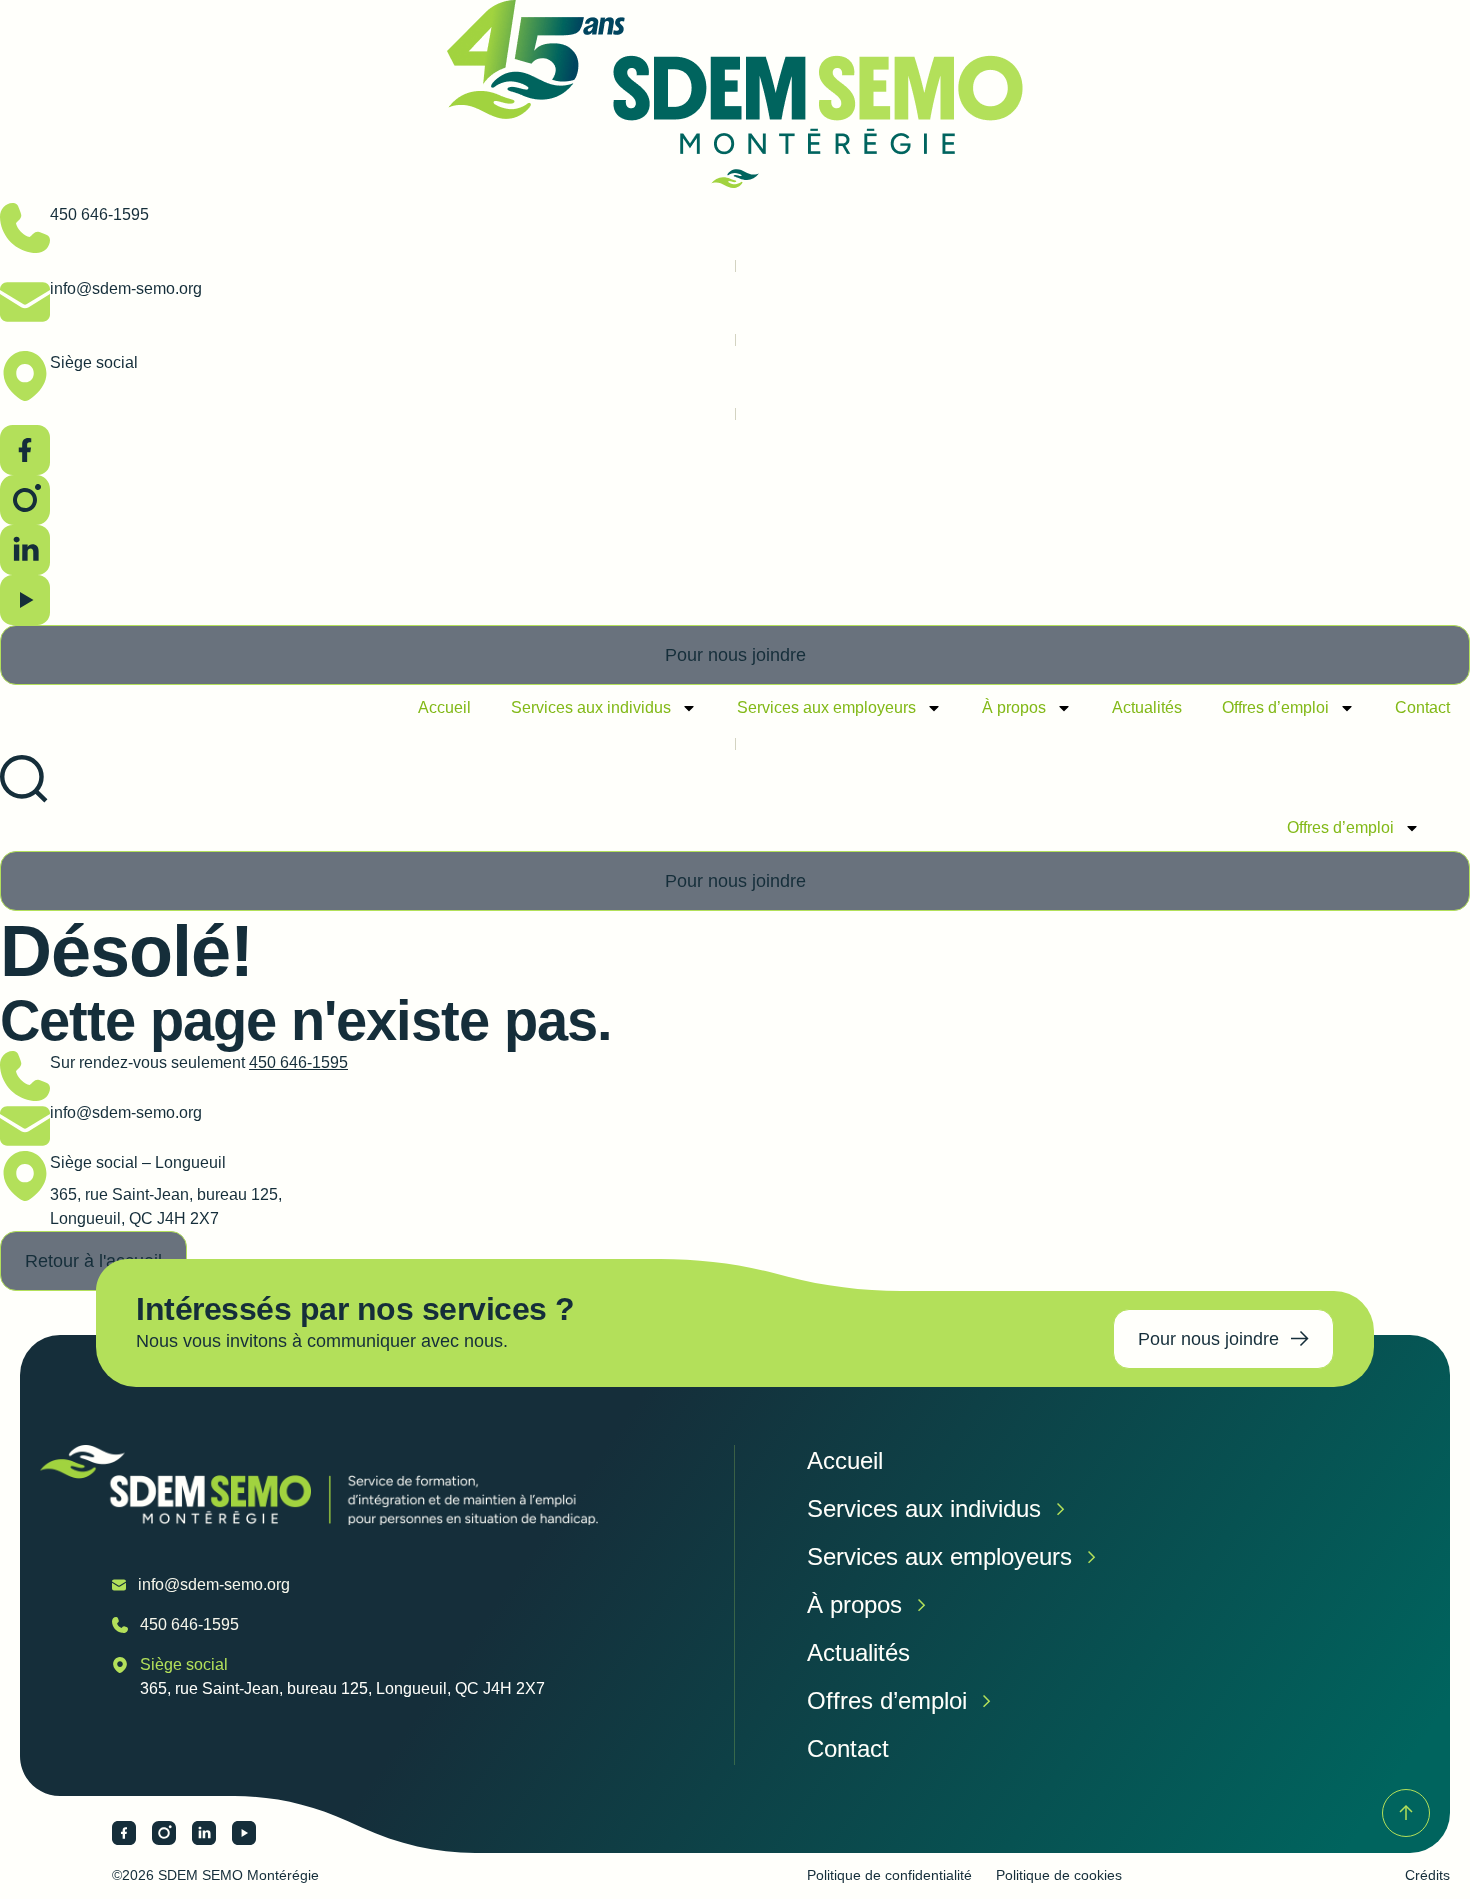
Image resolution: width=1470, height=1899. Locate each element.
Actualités (1147, 707)
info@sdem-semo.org (126, 288)
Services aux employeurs (826, 707)
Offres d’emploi (1275, 707)
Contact (1422, 707)
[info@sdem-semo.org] (25, 302)
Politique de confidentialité (889, 1875)
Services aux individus (591, 707)
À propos (1014, 707)
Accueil (444, 707)
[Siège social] (25, 376)
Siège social (94, 362)
